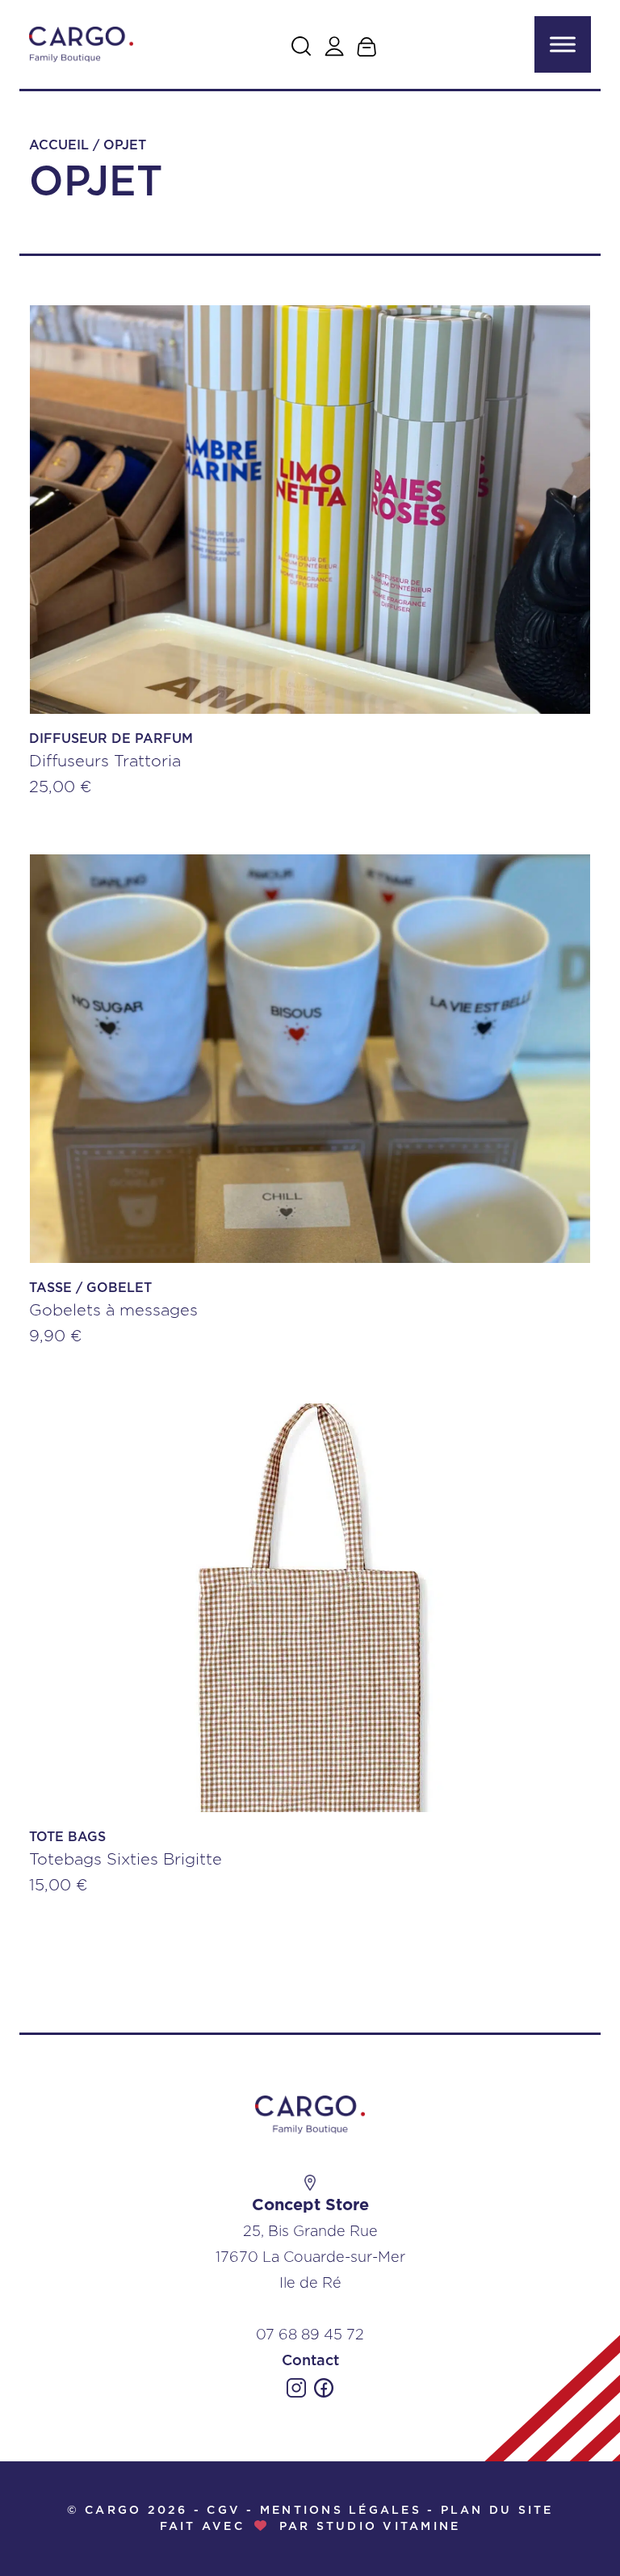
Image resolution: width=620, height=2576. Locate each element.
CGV (224, 2511)
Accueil (59, 145)
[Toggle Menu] (563, 44)
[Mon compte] (334, 46)
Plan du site (497, 2511)
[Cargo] (81, 45)
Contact (310, 2361)
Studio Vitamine (389, 2527)
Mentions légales (341, 2511)
